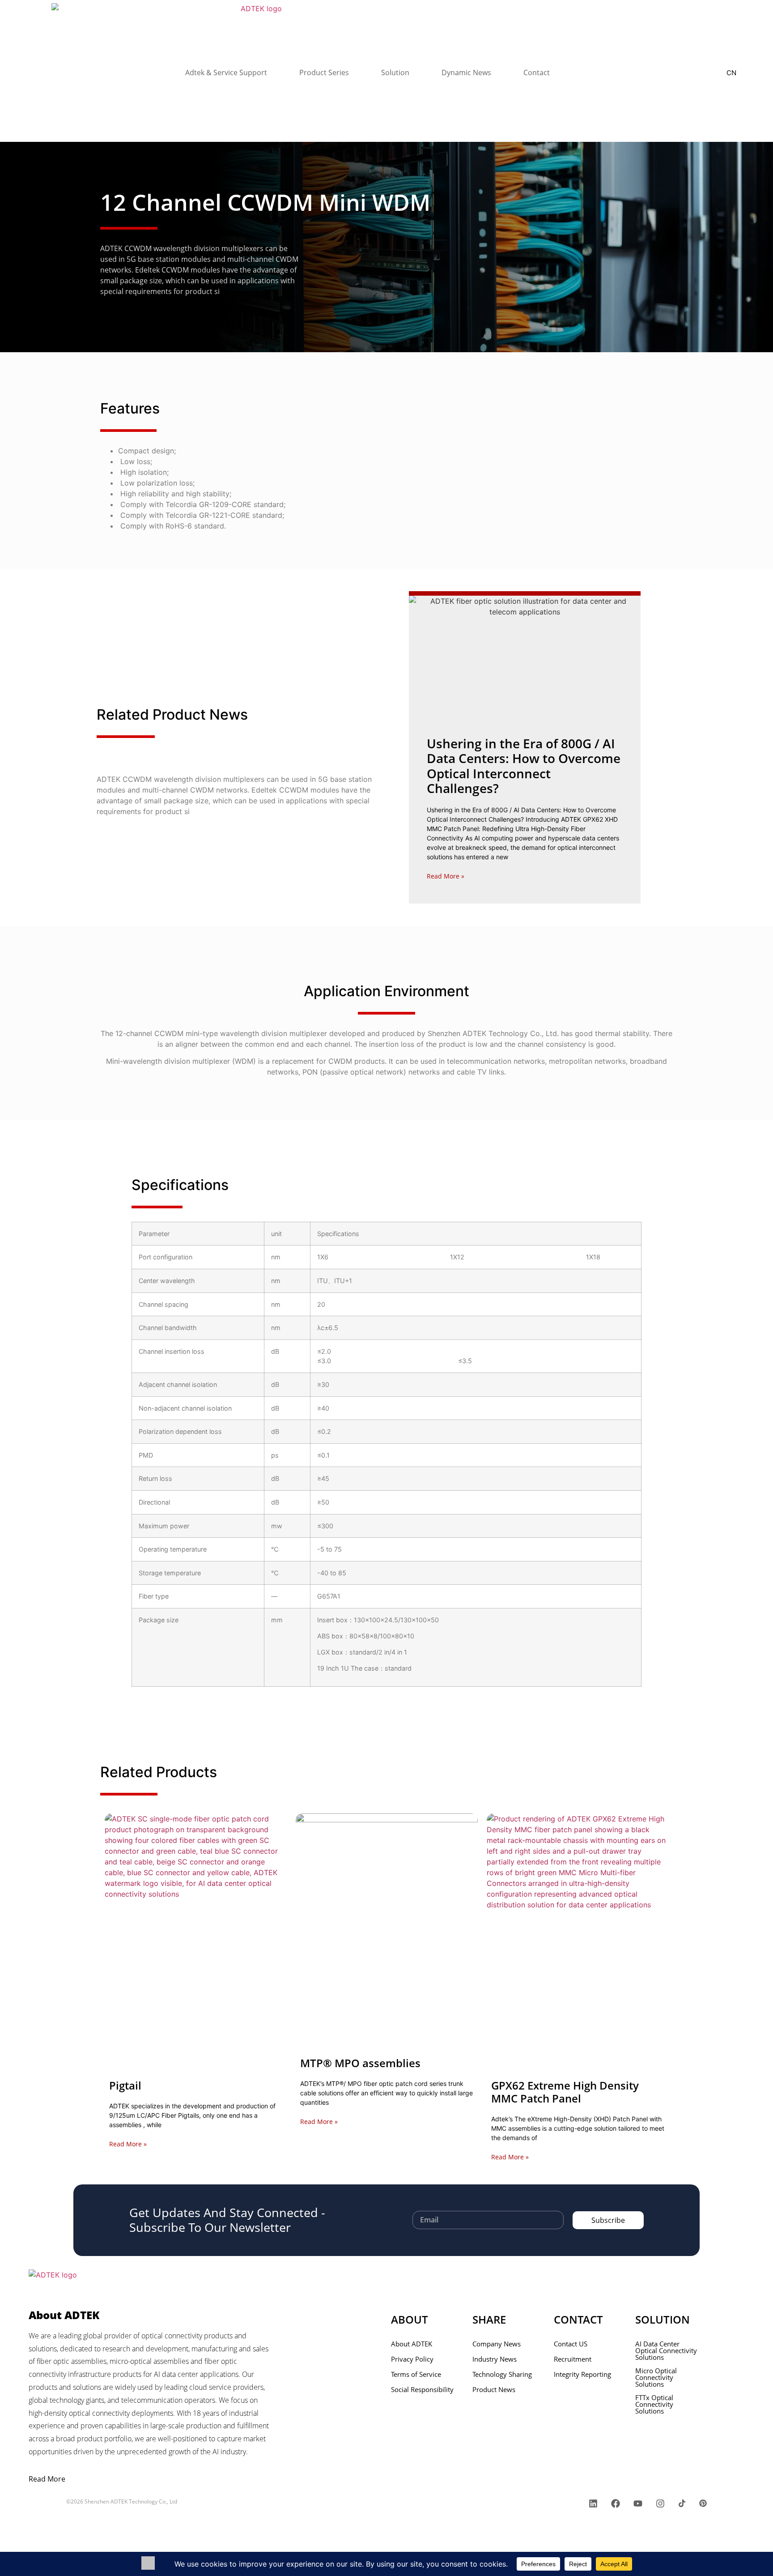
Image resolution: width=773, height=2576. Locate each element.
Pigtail (125, 2085)
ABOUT (410, 2319)
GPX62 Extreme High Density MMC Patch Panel (565, 2092)
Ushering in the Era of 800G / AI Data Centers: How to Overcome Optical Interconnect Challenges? (524, 766)
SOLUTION (663, 2319)
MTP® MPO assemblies (360, 2063)
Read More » (446, 876)
